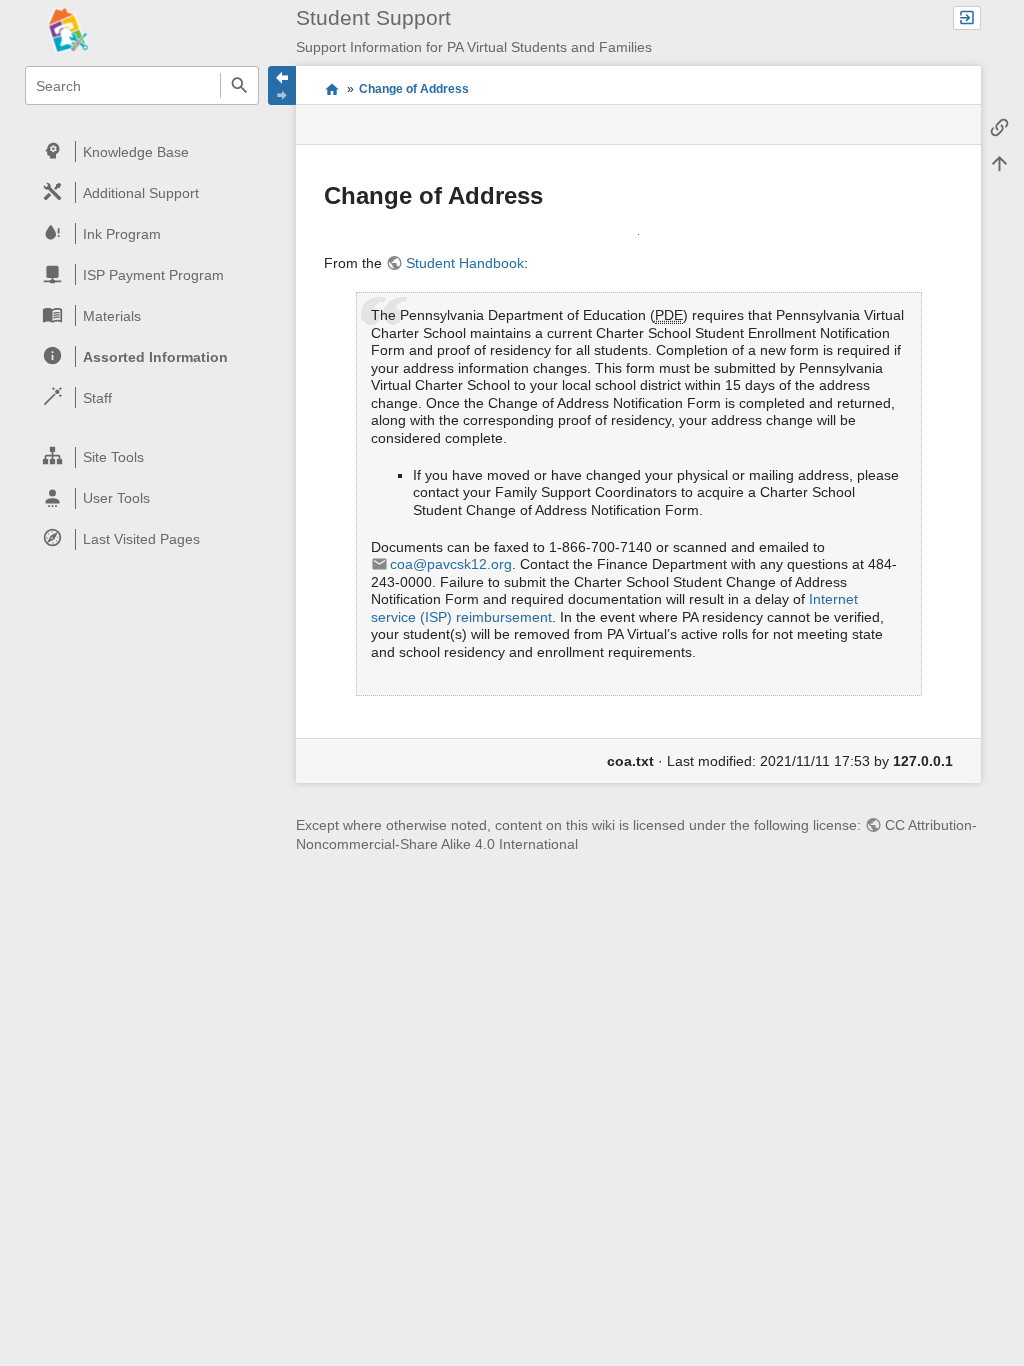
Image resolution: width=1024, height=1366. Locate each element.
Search (239, 85)
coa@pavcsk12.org (451, 564)
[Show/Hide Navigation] (282, 85)
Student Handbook (465, 263)
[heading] (142, 151)
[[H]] (112, 29)
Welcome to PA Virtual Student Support (331, 89)
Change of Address (414, 89)
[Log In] (967, 18)
